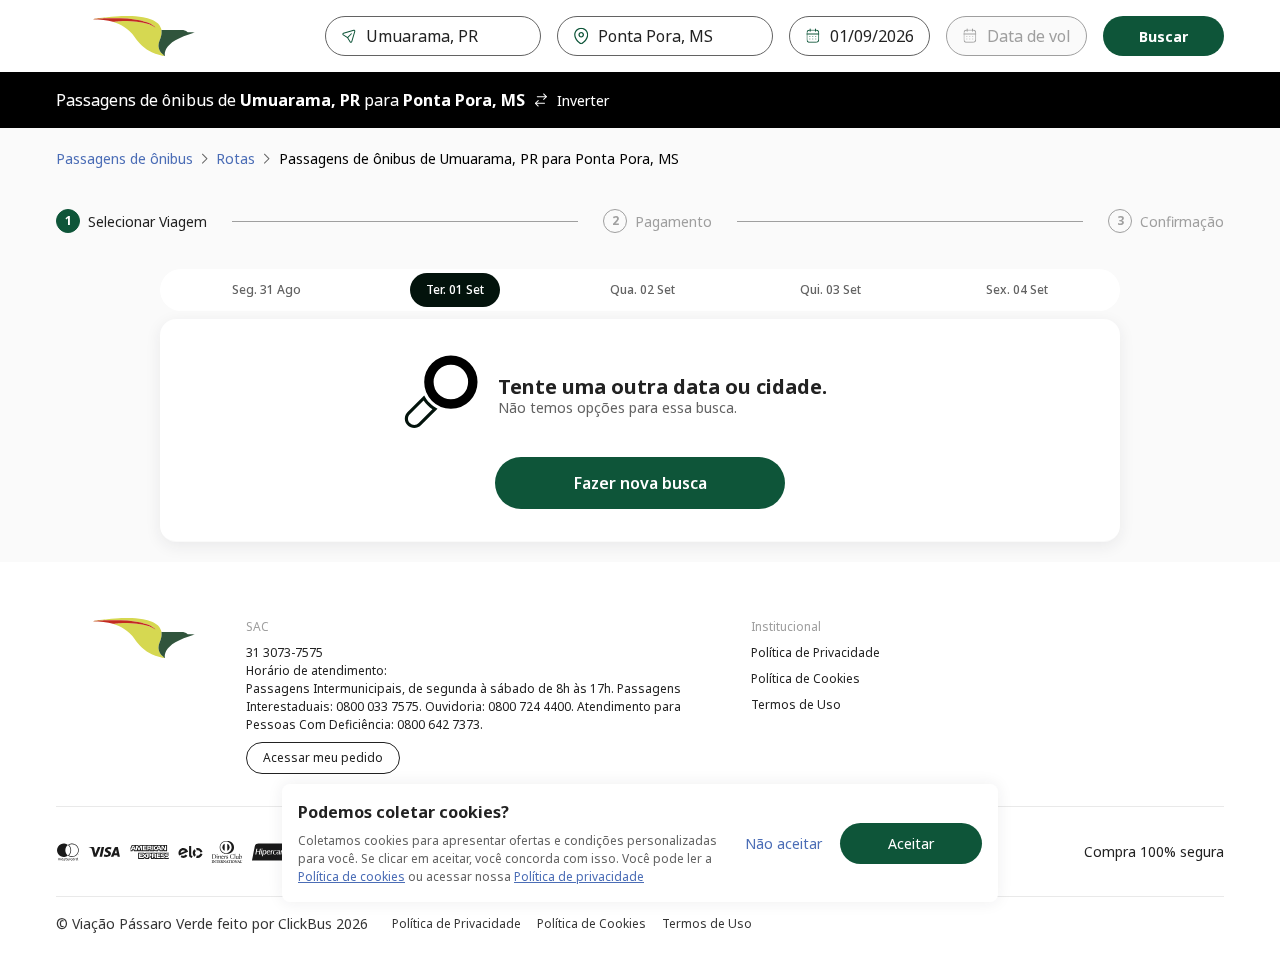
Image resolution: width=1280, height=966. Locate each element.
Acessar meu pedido (323, 757)
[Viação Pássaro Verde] (144, 36)
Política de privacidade (579, 876)
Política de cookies (351, 876)
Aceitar (911, 843)
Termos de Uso (796, 704)
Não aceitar (783, 843)
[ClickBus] (111, 650)
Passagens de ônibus (124, 158)
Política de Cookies (805, 678)
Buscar (1163, 36)
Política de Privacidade (815, 652)
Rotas (235, 158)
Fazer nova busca (640, 483)
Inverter (583, 100)
